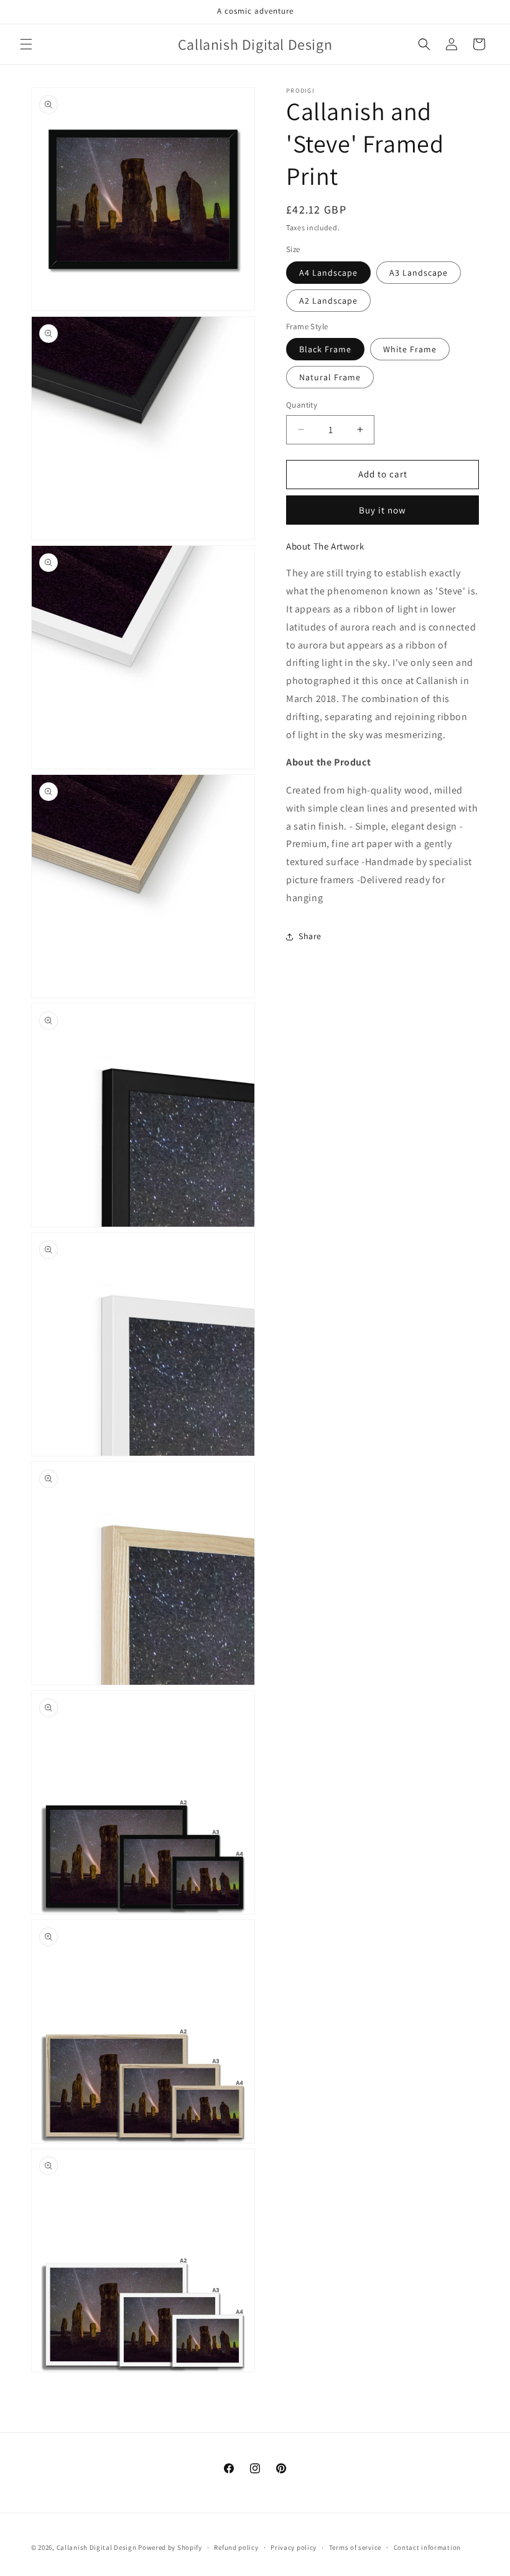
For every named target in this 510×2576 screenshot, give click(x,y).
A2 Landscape (328, 301)
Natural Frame (330, 377)
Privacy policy (294, 2547)
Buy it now (382, 510)
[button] (26, 44)
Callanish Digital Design (97, 2547)
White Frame (410, 349)
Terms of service (355, 2547)
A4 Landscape (328, 273)
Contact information (427, 2547)
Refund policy (236, 2547)
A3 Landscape (419, 273)
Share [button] (310, 936)
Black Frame (325, 349)
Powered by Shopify (170, 2547)
